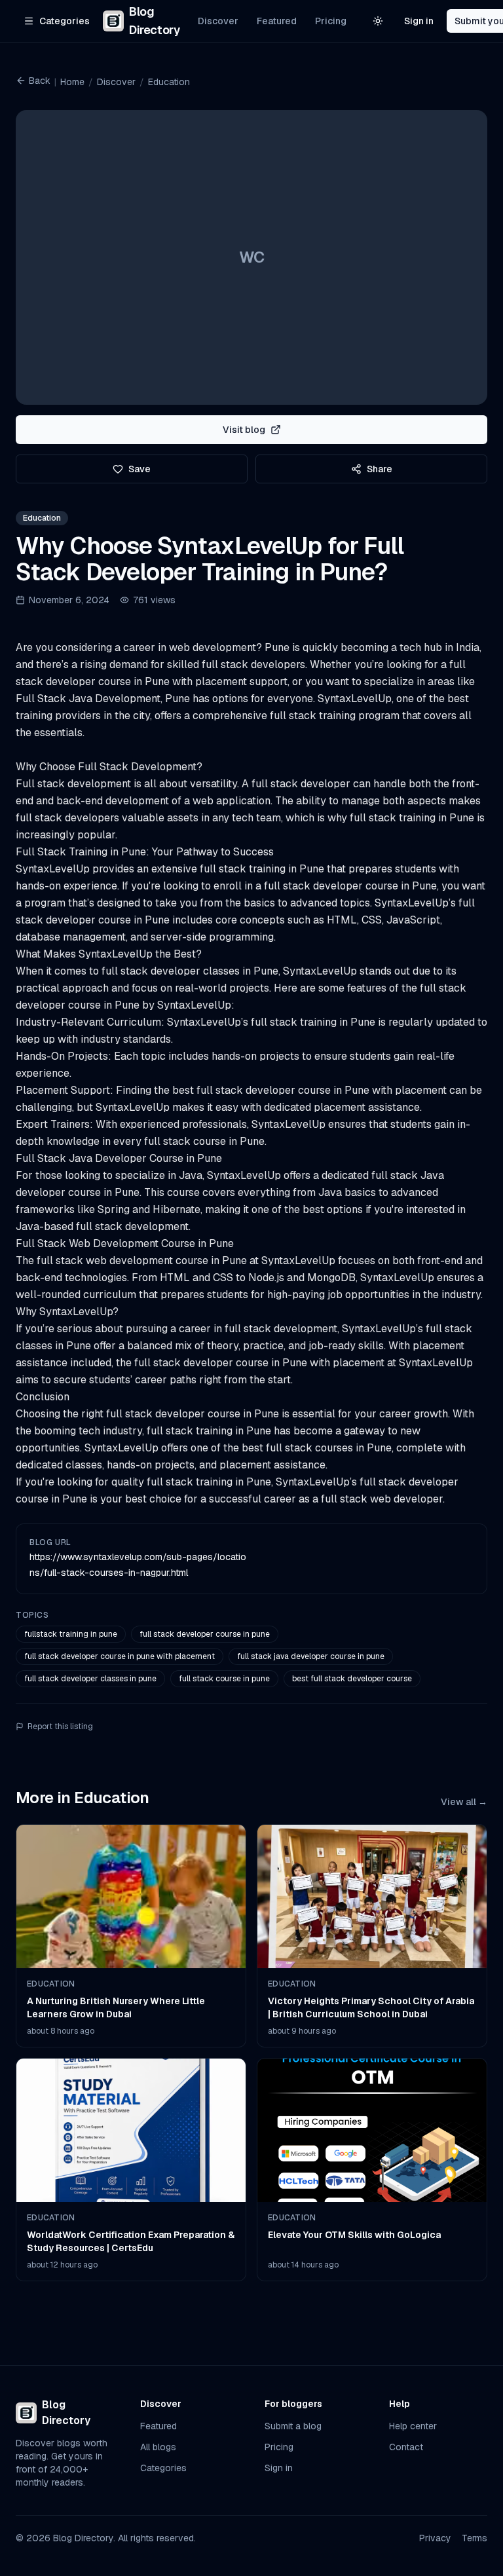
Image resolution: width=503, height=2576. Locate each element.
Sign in (419, 21)
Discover (218, 21)
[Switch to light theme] (378, 21)
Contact (406, 2447)
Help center (413, 2426)
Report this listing (60, 1727)
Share (380, 469)
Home (72, 82)
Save (140, 469)
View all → (464, 1802)
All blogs (158, 2447)
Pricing (331, 21)
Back (40, 81)
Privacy (435, 2538)
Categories (163, 2468)
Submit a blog (293, 2426)
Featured (277, 21)
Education (169, 82)
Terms (475, 2538)
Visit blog (244, 430)
